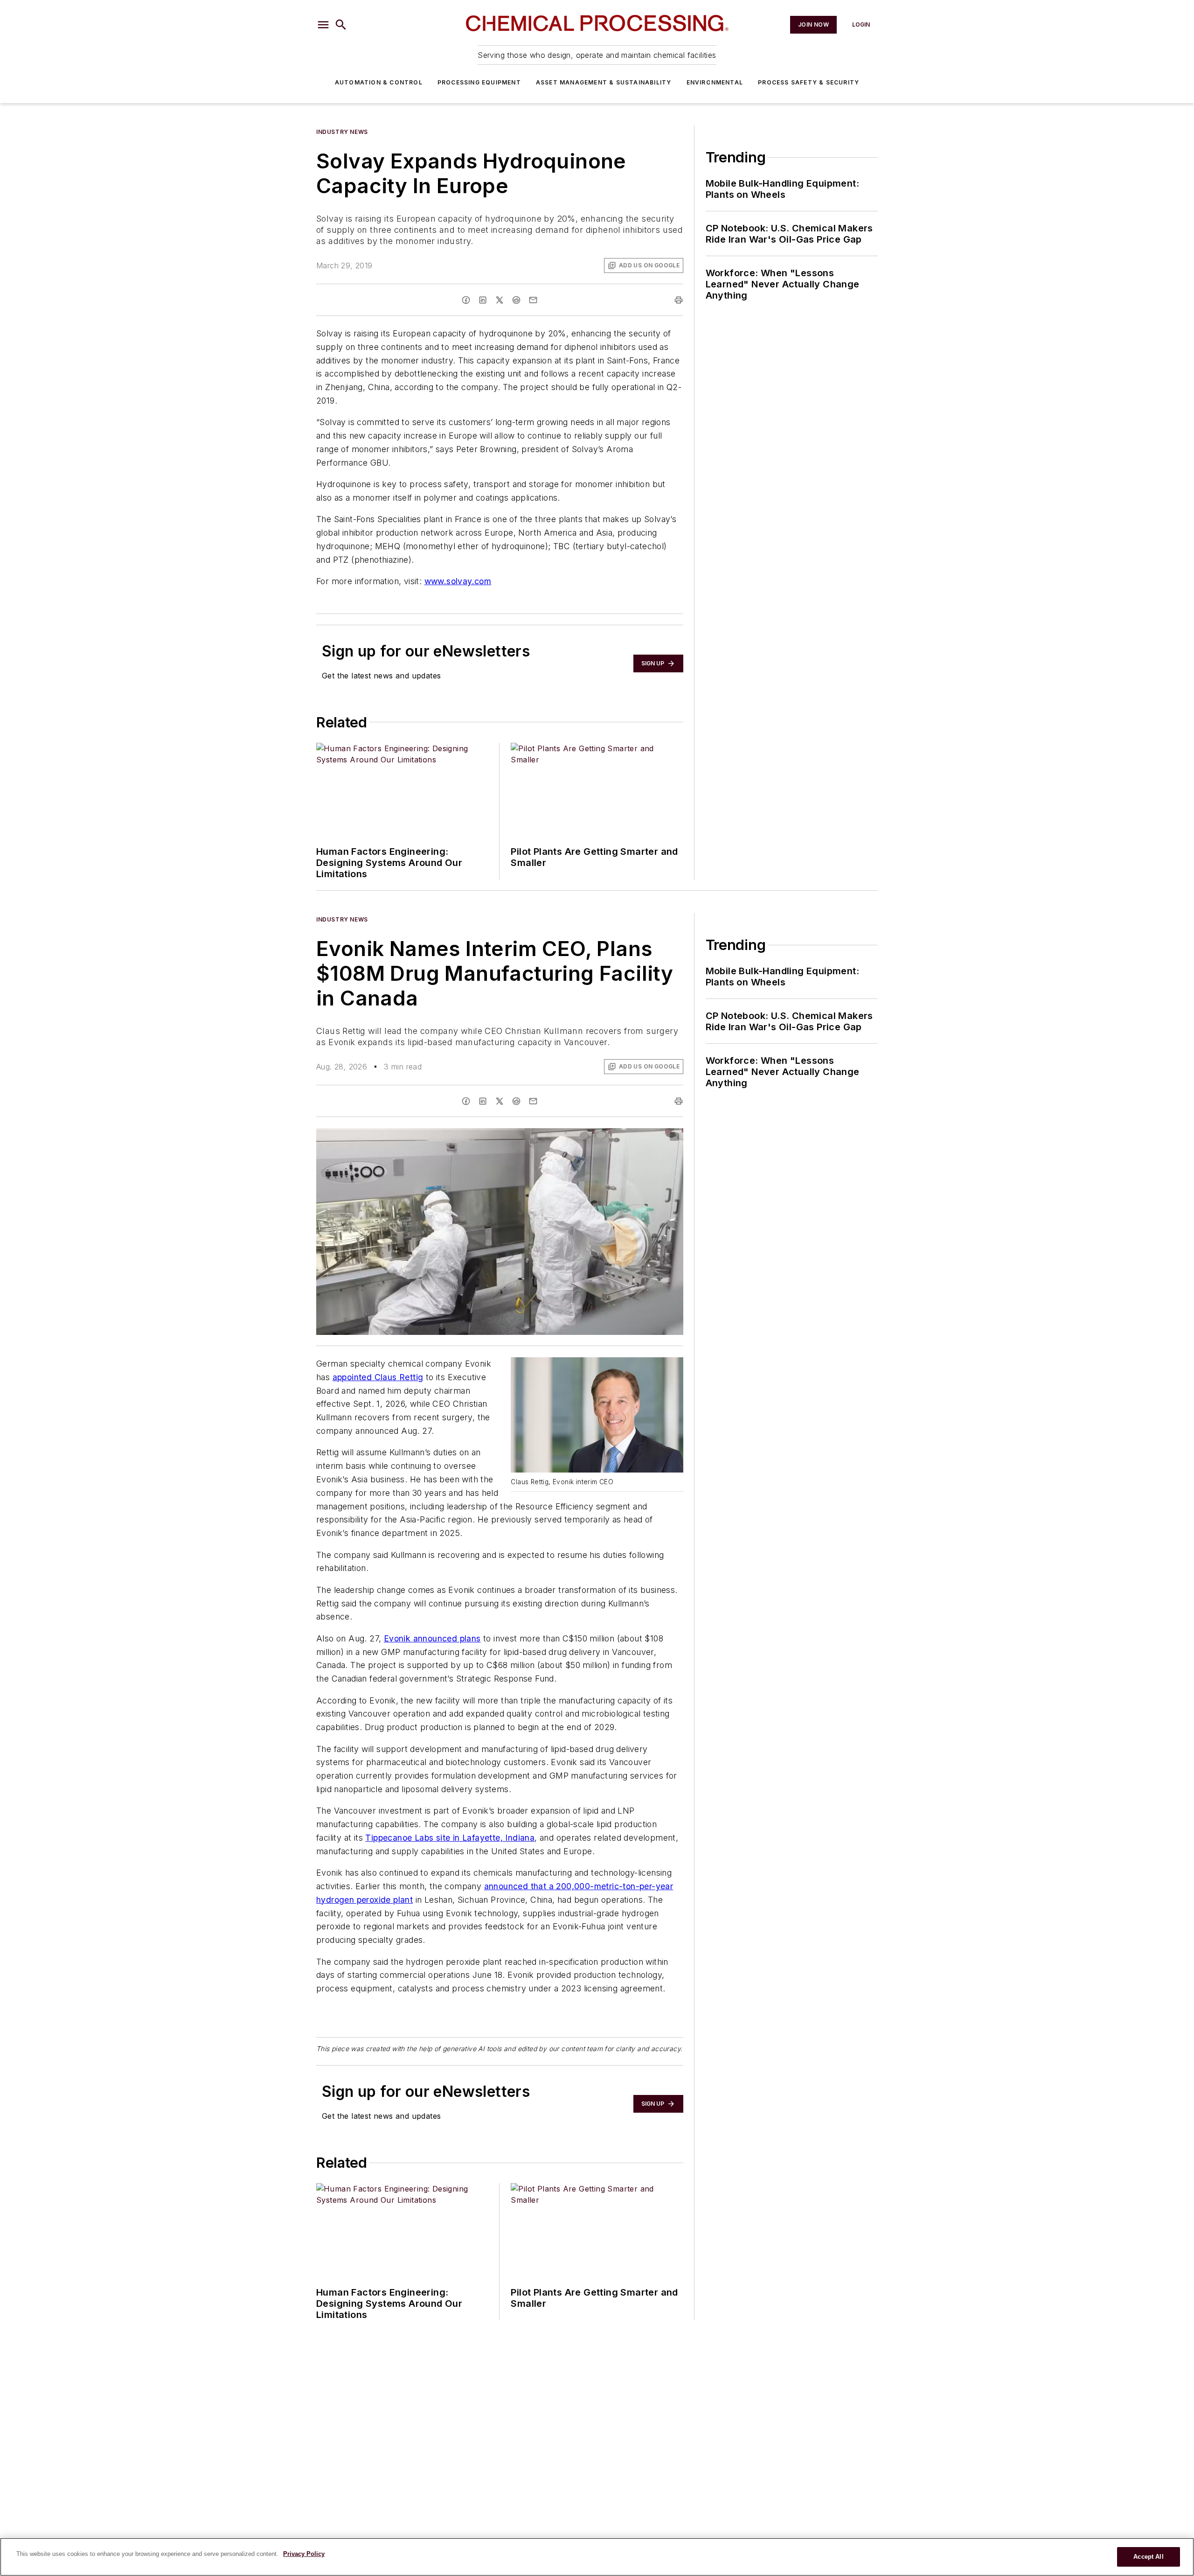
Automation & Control (379, 82)
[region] (597, 2557)
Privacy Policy (304, 2554)
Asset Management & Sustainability (604, 82)
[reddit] (516, 300)
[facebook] (466, 300)
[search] (341, 25)
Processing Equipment (479, 82)
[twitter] (500, 300)
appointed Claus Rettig (378, 1377)
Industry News (342, 132)
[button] (323, 25)
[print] (679, 300)
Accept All (1148, 2557)
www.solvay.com (458, 581)
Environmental (715, 82)
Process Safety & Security (809, 82)
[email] (533, 300)
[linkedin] (483, 300)
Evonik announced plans (432, 1638)
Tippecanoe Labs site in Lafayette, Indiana (450, 1838)
